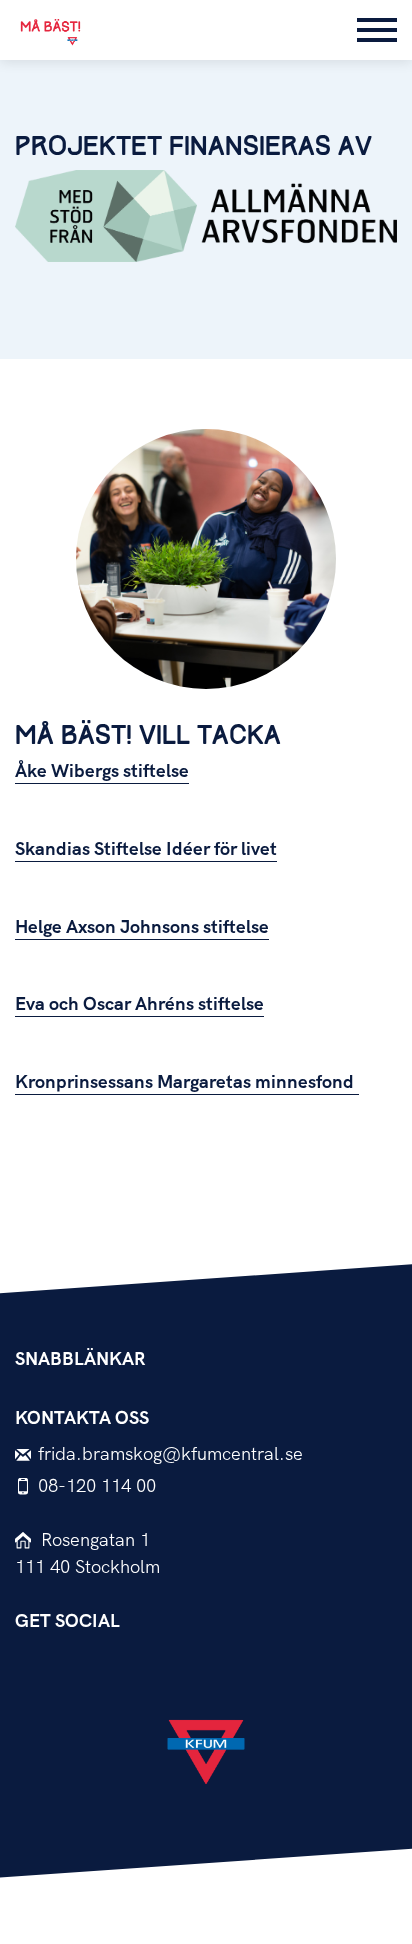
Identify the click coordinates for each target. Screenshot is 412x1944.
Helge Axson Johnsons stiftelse (142, 927)
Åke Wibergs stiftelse (102, 771)
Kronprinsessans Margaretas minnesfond (187, 1082)
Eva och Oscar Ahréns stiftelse (139, 1004)
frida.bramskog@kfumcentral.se (170, 1454)
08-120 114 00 (97, 1486)
